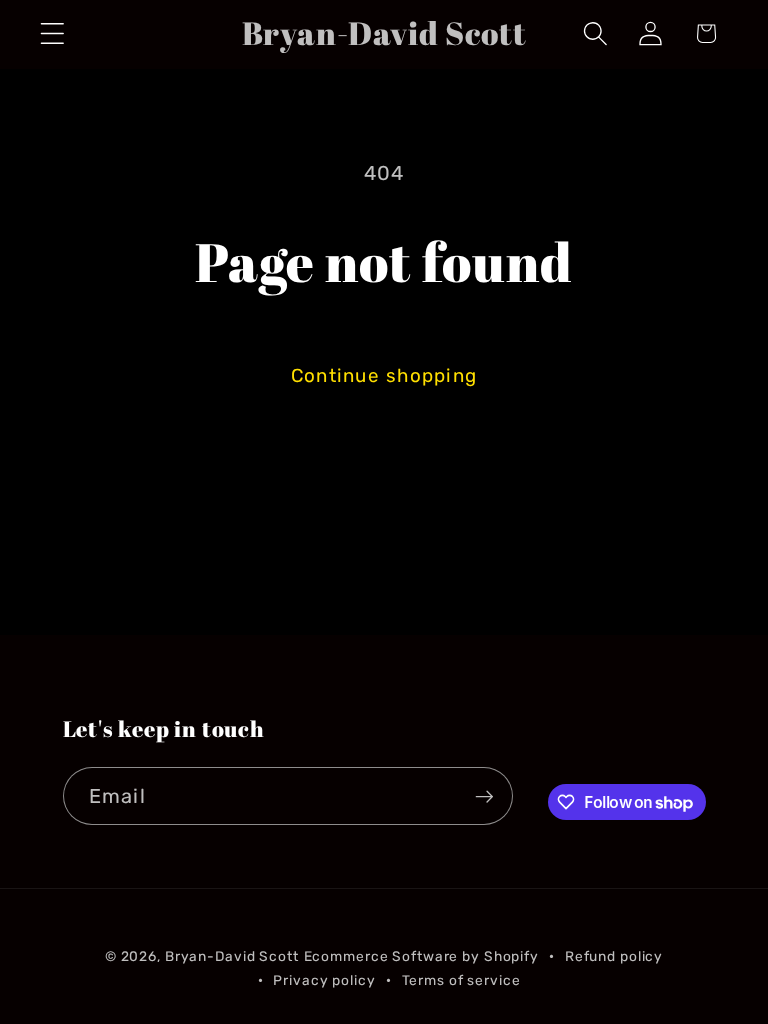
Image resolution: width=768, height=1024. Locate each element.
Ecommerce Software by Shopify (421, 956)
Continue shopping (384, 375)
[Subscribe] (484, 796)
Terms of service (461, 980)
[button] (52, 33)
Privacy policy (324, 980)
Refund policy (614, 956)
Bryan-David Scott (232, 956)
